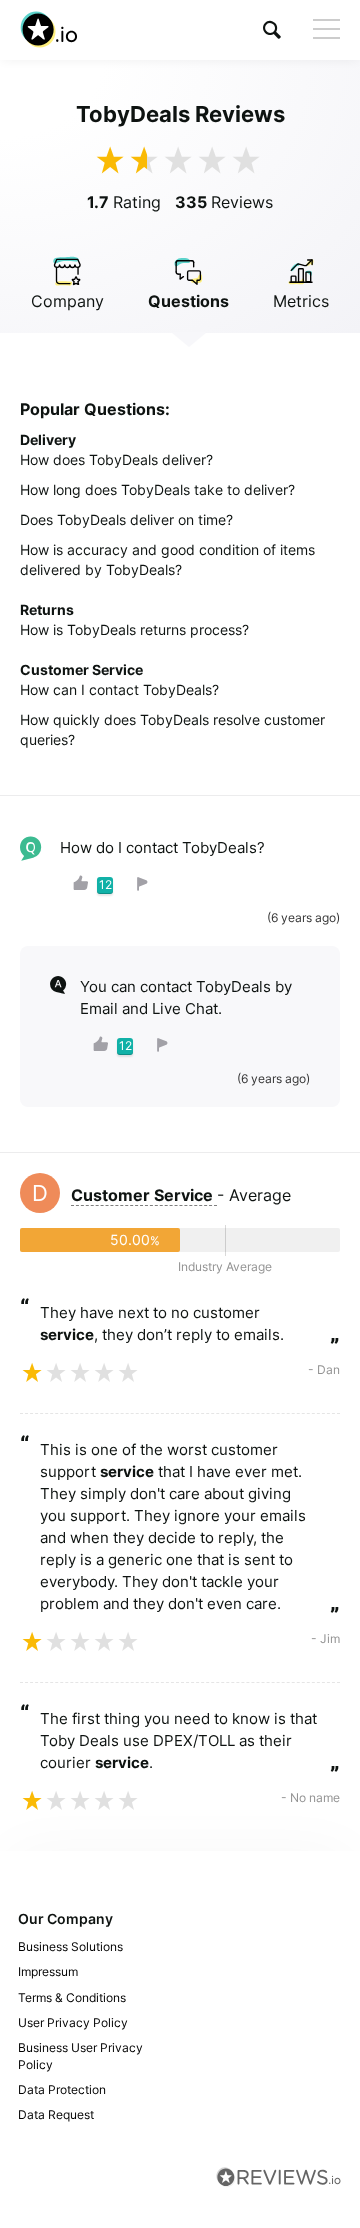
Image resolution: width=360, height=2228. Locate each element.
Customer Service (144, 1195)
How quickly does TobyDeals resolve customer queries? (172, 729)
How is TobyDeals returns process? (134, 629)
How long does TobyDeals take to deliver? (157, 489)
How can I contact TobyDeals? (119, 689)
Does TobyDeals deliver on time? (126, 519)
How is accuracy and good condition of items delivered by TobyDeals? (167, 559)
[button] (272, 29)
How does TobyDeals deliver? (116, 459)
